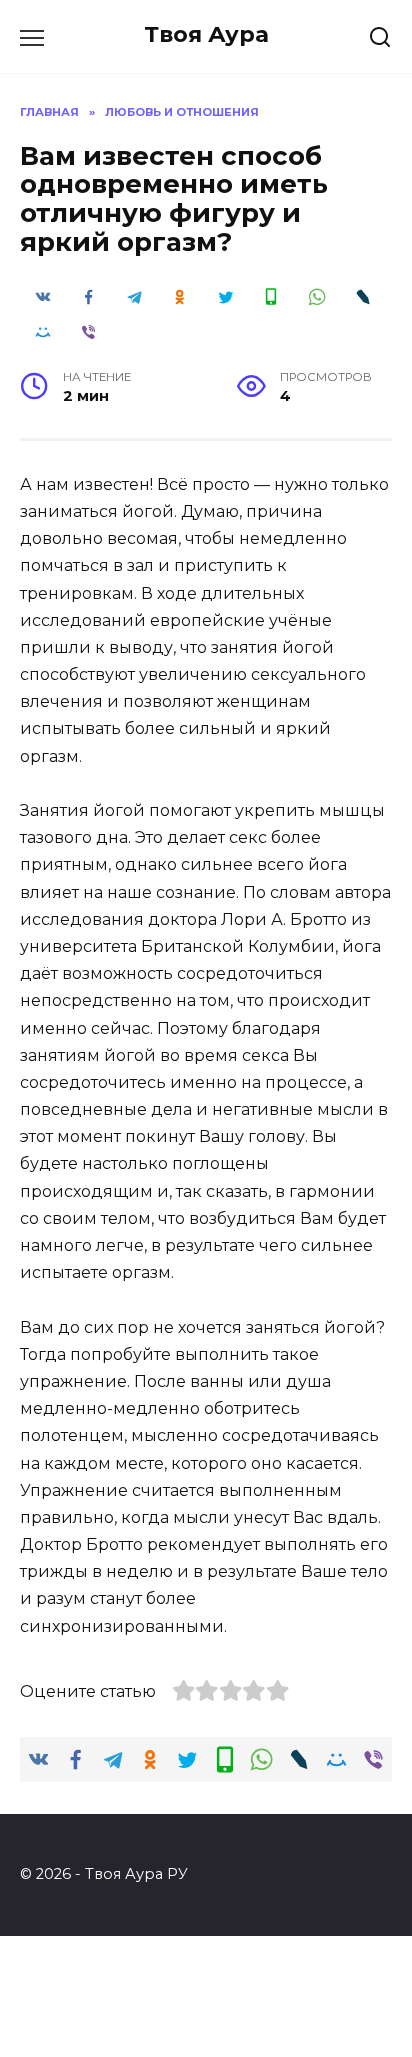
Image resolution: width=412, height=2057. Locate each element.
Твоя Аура (206, 34)
